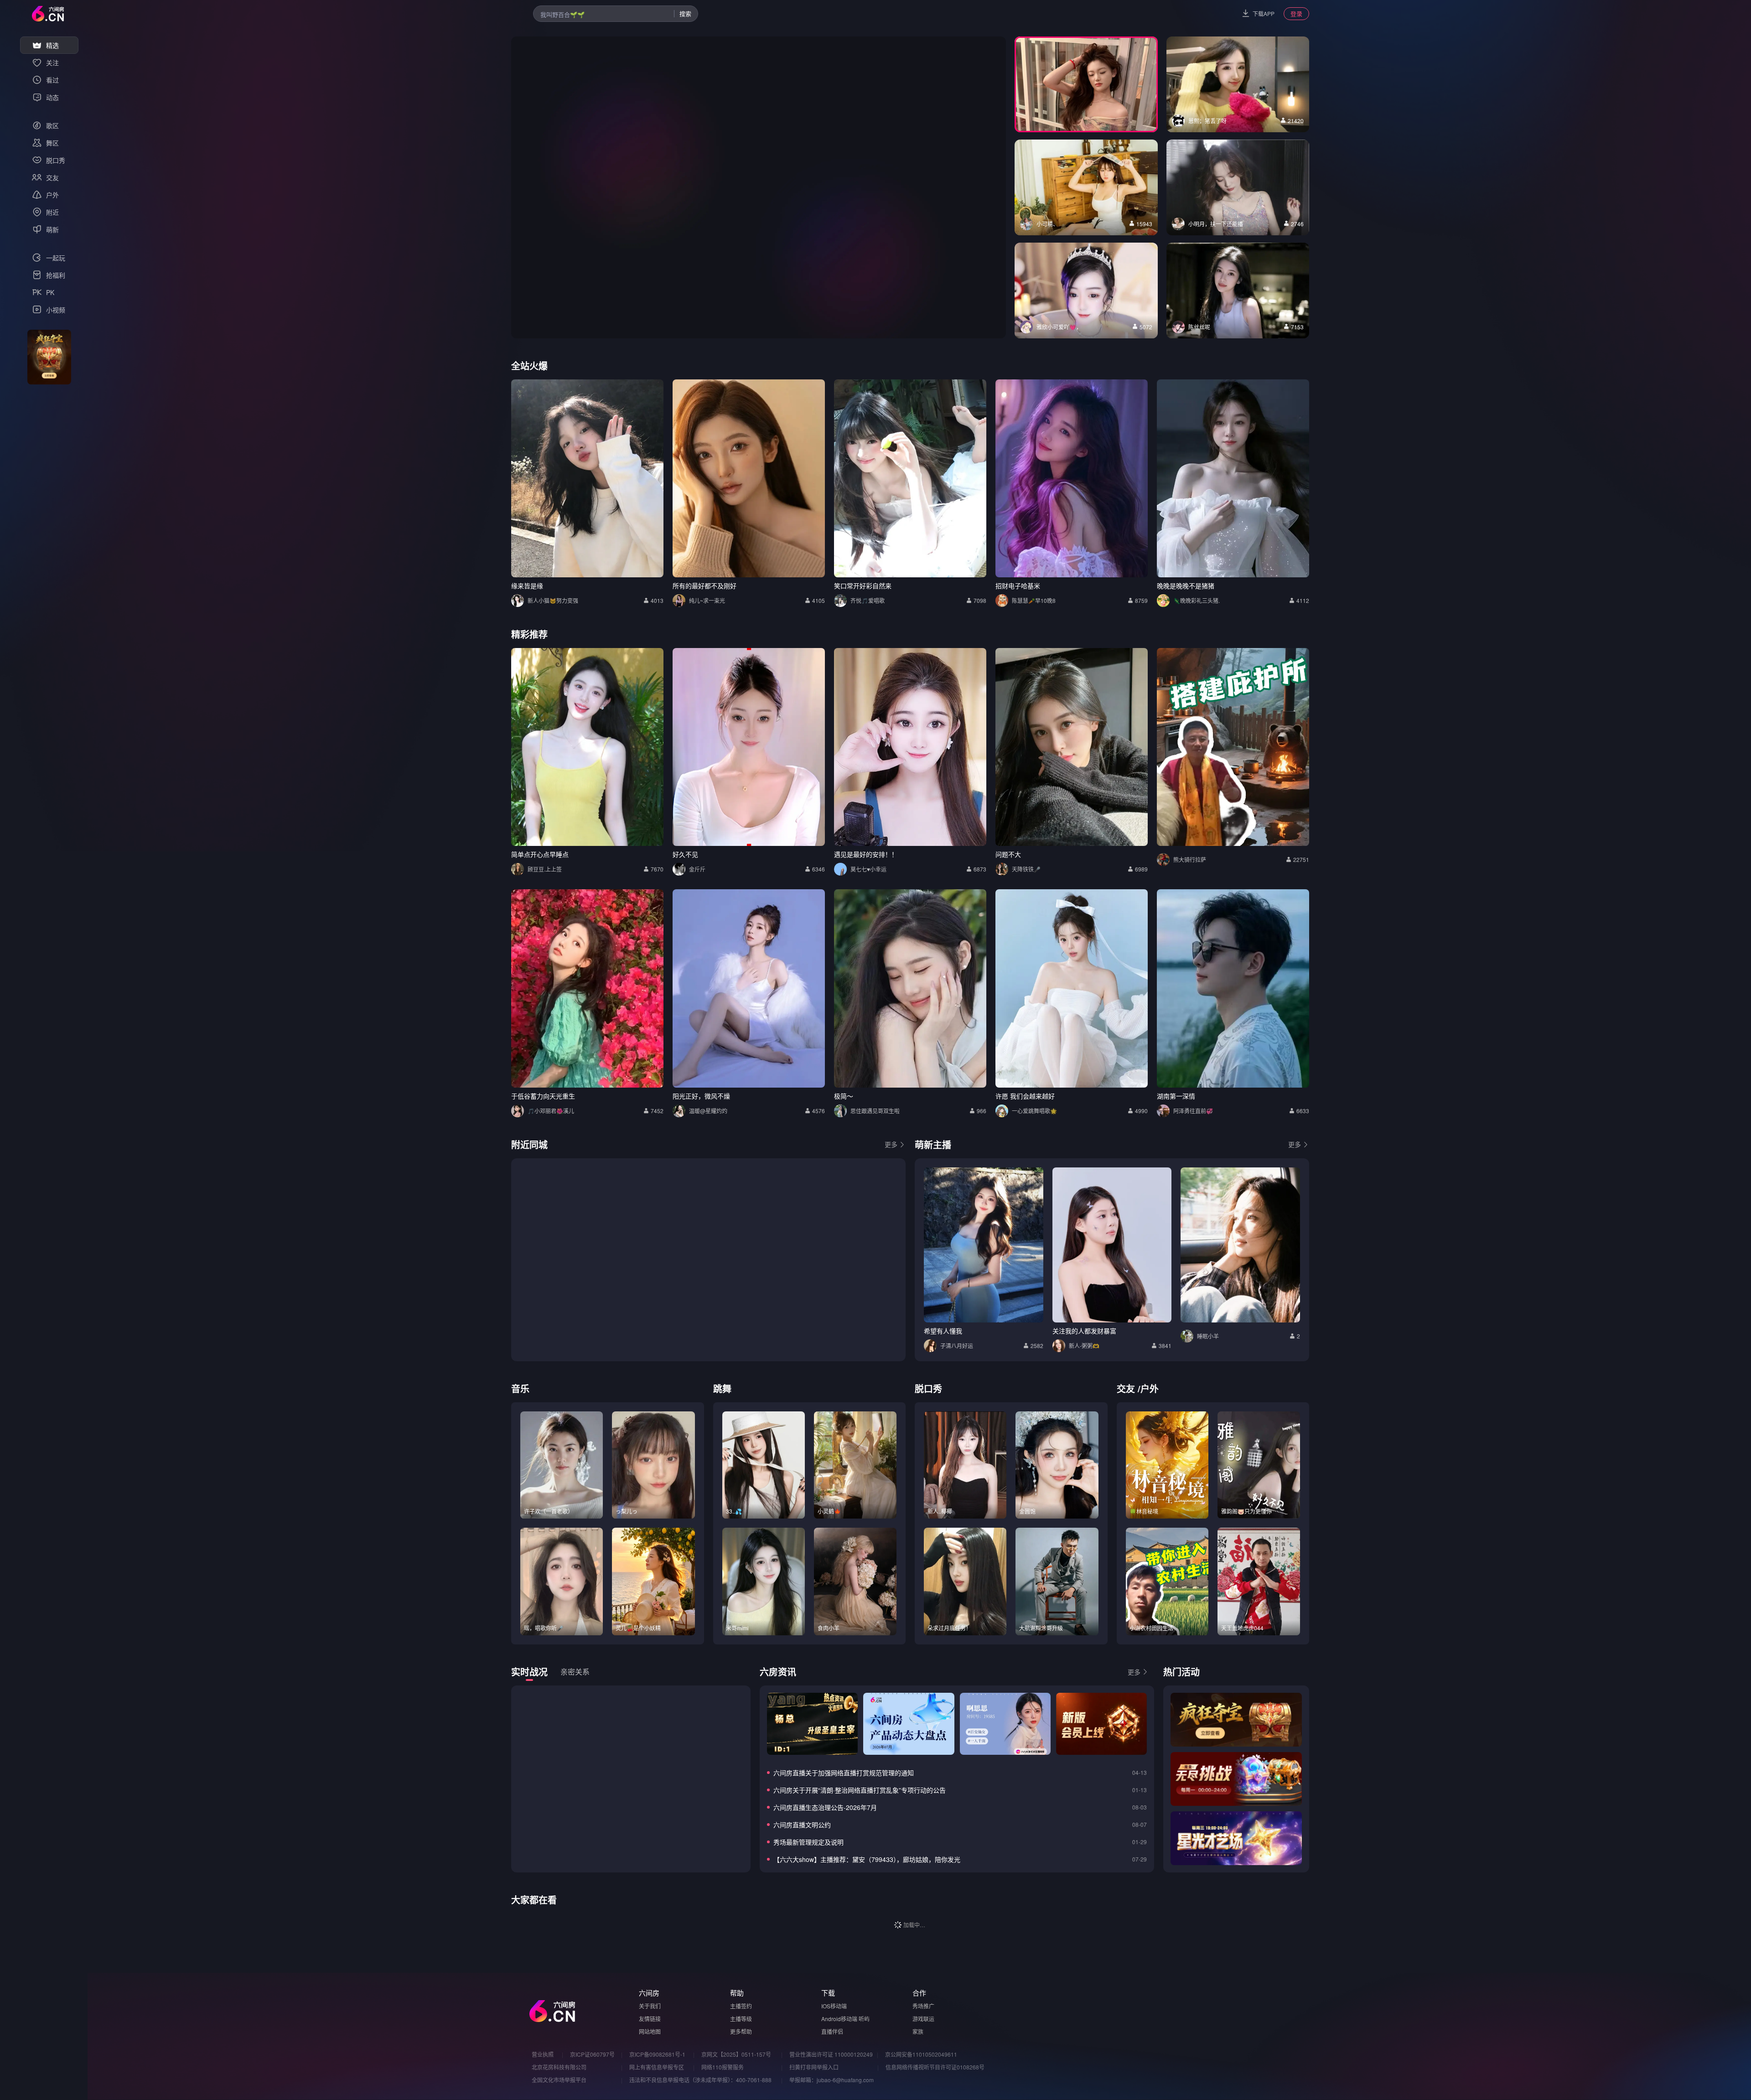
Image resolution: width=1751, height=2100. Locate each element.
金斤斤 (697, 869)
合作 (919, 1993)
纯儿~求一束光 (707, 600)
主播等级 (741, 2019)
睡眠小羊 (1208, 1336)
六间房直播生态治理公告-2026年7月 (825, 1807)
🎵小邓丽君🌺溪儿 (551, 1111)
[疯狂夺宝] (1236, 1720)
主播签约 (741, 2006)
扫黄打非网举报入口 (814, 2067)
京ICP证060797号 (592, 2054)
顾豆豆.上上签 (545, 869)
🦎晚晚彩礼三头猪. (1197, 600)
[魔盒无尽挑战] (1236, 1779)
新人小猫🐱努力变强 (553, 600)
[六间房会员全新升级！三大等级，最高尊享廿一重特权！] (1101, 1724)
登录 (1296, 13)
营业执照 (543, 2054)
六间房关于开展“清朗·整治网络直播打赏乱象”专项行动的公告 (860, 1790)
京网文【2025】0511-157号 (736, 2054)
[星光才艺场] (1236, 1838)
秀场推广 (923, 2006)
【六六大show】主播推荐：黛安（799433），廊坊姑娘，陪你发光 (867, 1859)
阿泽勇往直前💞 (1193, 1111)
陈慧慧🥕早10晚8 (1034, 600)
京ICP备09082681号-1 (657, 2054)
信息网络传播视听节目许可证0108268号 (935, 2067)
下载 (828, 1993)
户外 (1150, 1388)
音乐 (520, 1388)
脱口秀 (928, 1388)
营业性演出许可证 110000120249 (831, 2054)
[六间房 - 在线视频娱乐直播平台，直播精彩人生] (48, 14)
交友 (1126, 1388)
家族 (918, 2031)
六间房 (649, 1993)
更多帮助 (741, 2031)
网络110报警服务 (723, 2067)
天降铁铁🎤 (1026, 869)
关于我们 (650, 2006)
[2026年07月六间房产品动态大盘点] (909, 1724)
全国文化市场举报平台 (559, 2080)
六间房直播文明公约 (802, 1825)
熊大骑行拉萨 (1190, 859)
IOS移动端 (834, 2006)
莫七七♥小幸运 (868, 869)
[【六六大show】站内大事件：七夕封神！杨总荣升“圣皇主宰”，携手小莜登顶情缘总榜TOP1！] (812, 1724)
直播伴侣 (832, 2031)
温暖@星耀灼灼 (708, 1111)
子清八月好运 (957, 1346)
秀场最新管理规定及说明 (808, 1842)
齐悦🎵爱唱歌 (868, 600)
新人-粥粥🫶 (1084, 1346)
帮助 (737, 1993)
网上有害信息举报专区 (657, 2067)
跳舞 (722, 1388)
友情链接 (650, 2019)
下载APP (1264, 13)
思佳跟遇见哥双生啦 (875, 1111)
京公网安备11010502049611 (921, 2054)
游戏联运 (923, 2019)
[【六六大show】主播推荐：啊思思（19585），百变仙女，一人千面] (1005, 1724)
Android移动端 (839, 2019)
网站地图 (650, 2031)
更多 (891, 1144)
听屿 (864, 2019)
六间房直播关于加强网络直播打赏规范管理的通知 (844, 1773)
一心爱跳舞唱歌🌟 (1034, 1111)
